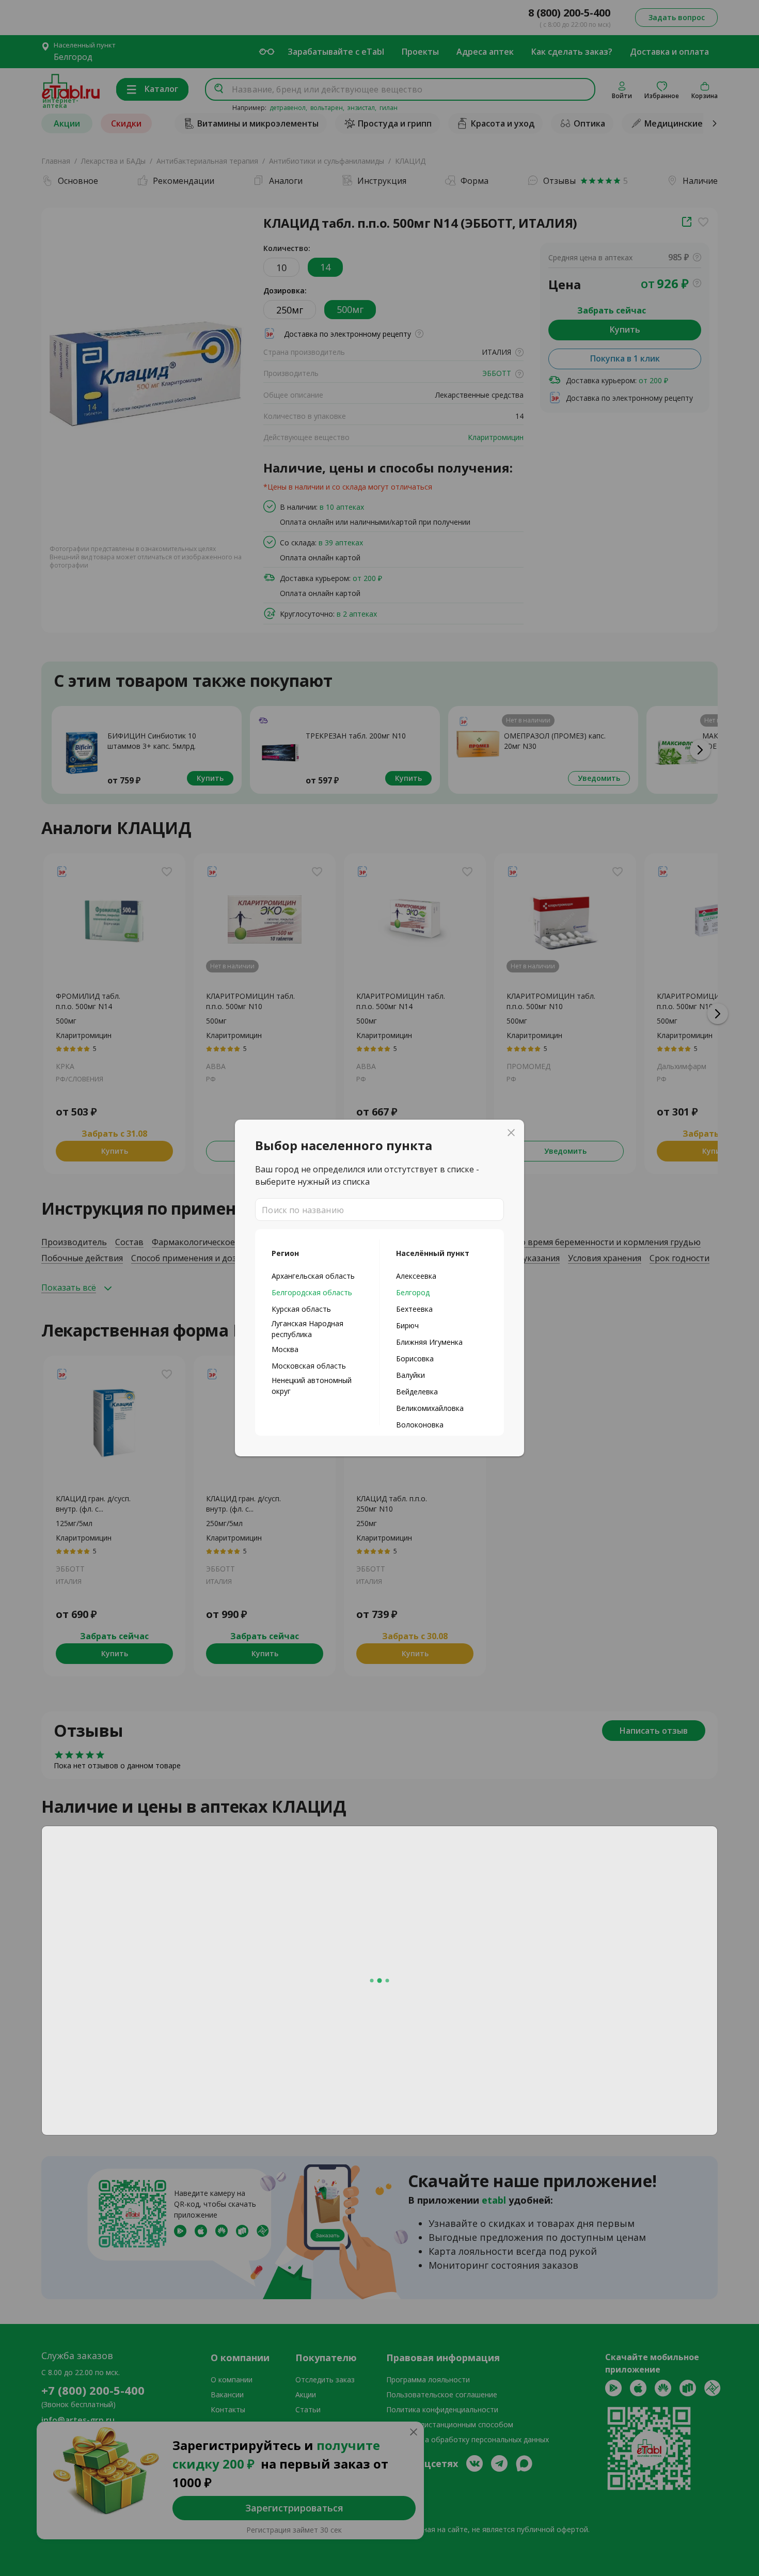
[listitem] (317, 1276)
